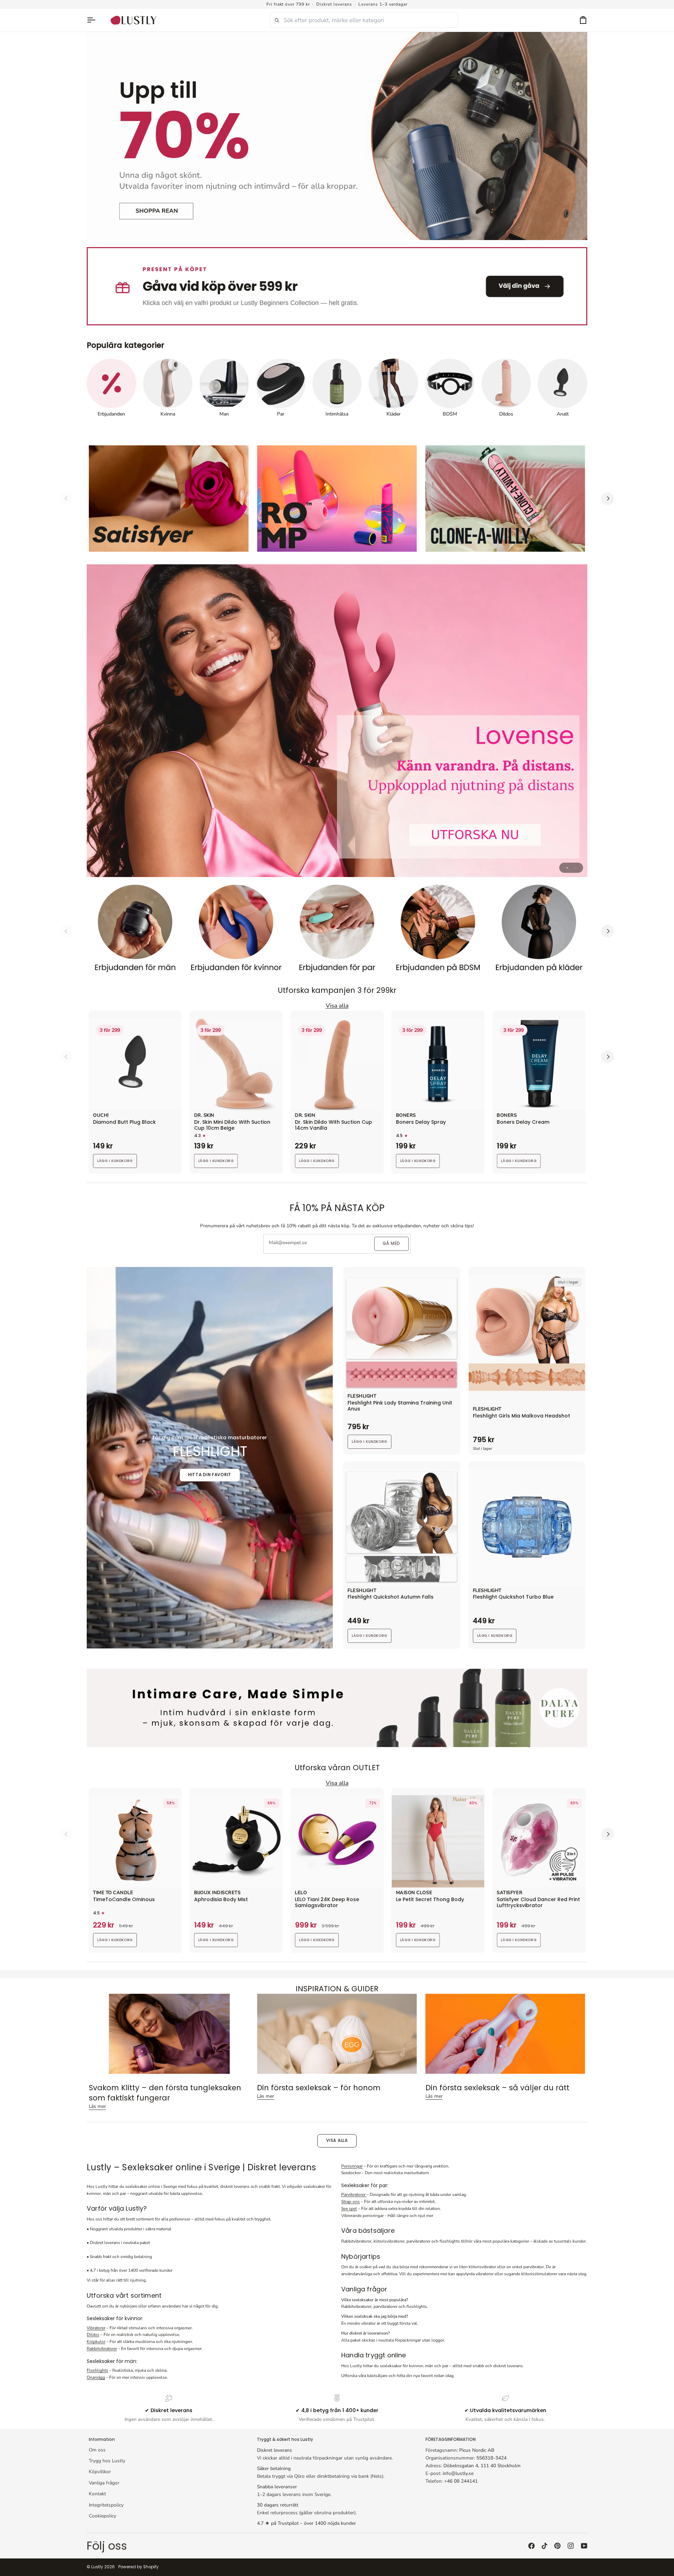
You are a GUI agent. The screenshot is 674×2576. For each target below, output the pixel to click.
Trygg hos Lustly (107, 2461)
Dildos (93, 2335)
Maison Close (414, 1893)
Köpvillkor (100, 2472)
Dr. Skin (204, 1116)
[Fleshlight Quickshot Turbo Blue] (527, 1527)
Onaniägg (96, 2377)
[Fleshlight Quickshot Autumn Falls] (402, 1527)
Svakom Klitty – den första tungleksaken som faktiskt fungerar (165, 2093)
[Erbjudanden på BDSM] (438, 931)
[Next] (608, 499)
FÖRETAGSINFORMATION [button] (451, 2439)
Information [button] (102, 2439)
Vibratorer (96, 2328)
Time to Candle (113, 1893)
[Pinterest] (557, 2546)
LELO (301, 1893)
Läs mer (97, 2106)
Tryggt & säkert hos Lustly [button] (285, 2439)
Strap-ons (351, 2202)
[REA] (337, 136)
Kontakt (97, 2494)
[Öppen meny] (94, 20)
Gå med (391, 1243)
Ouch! (101, 1116)
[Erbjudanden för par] (337, 931)
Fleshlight (362, 1396)
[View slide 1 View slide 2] (337, 721)
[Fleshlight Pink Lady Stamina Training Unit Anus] (402, 1333)
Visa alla (337, 2140)
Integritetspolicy (106, 2505)
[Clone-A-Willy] (505, 499)
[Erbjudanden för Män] (135, 931)
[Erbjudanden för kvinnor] (236, 931)
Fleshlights (97, 2370)
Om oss (97, 2450)
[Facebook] (531, 2546)
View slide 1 (567, 868)
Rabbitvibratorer (102, 2349)
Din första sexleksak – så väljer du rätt (497, 2088)
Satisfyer (510, 1893)
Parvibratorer (354, 2195)
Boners (406, 1116)
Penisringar (352, 2166)
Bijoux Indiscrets (217, 1893)
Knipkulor (96, 2342)
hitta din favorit (210, 1475)
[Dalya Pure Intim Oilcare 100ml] (337, 1708)
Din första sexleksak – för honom (319, 2088)
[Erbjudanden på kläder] (539, 931)
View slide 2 (575, 868)
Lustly (97, 2567)
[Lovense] (337, 721)
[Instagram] (571, 2546)
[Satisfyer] (169, 499)
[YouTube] (584, 2546)
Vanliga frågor (104, 2483)
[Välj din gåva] (337, 286)
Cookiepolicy (103, 2516)
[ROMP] (337, 499)
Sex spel (349, 2209)
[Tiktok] (544, 2546)
